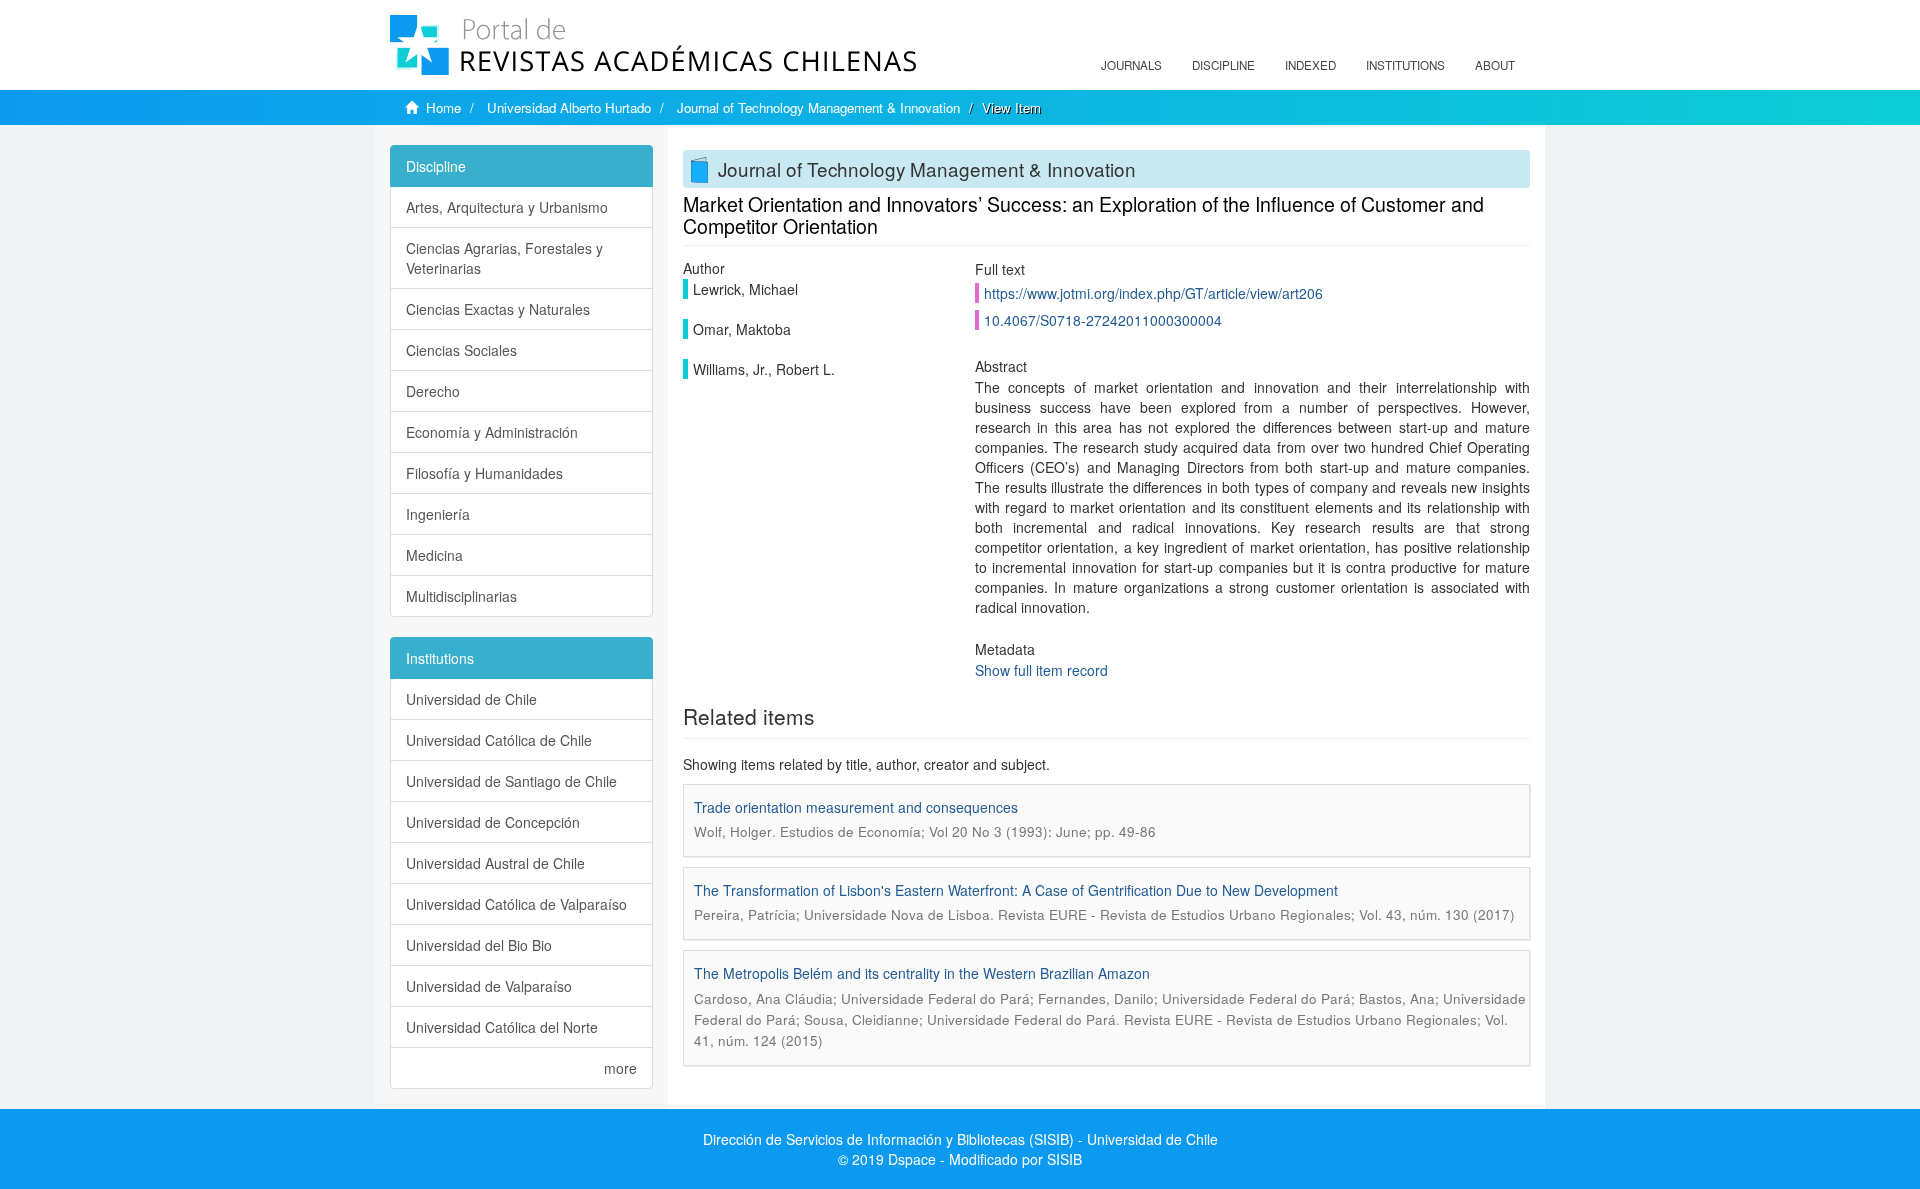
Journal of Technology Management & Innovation (818, 107)
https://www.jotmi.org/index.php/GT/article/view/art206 (1153, 293)
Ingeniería (438, 514)
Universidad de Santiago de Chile (511, 781)
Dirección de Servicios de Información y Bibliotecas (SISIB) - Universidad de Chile (960, 1139)
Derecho (433, 391)
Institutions (1405, 65)
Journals (1131, 65)
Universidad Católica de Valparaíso (516, 904)
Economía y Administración (492, 432)
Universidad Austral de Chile (495, 863)
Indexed (1310, 65)
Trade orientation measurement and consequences (856, 807)
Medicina (434, 555)
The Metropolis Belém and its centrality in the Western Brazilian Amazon (922, 973)
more (620, 1068)
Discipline (1223, 65)
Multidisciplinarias (461, 596)
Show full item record (1041, 670)
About (1495, 65)
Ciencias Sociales (461, 350)
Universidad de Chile (471, 699)
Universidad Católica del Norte (502, 1027)
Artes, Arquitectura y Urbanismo (507, 207)
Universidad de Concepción (493, 822)
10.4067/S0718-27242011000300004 (1103, 320)
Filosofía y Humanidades (484, 473)
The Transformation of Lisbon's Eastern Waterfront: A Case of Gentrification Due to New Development (1016, 890)
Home (443, 107)
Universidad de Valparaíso (489, 986)
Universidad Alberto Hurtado (569, 107)
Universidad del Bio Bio (479, 945)
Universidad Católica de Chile (499, 740)
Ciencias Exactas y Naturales (498, 309)
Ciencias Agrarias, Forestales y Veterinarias (504, 258)
